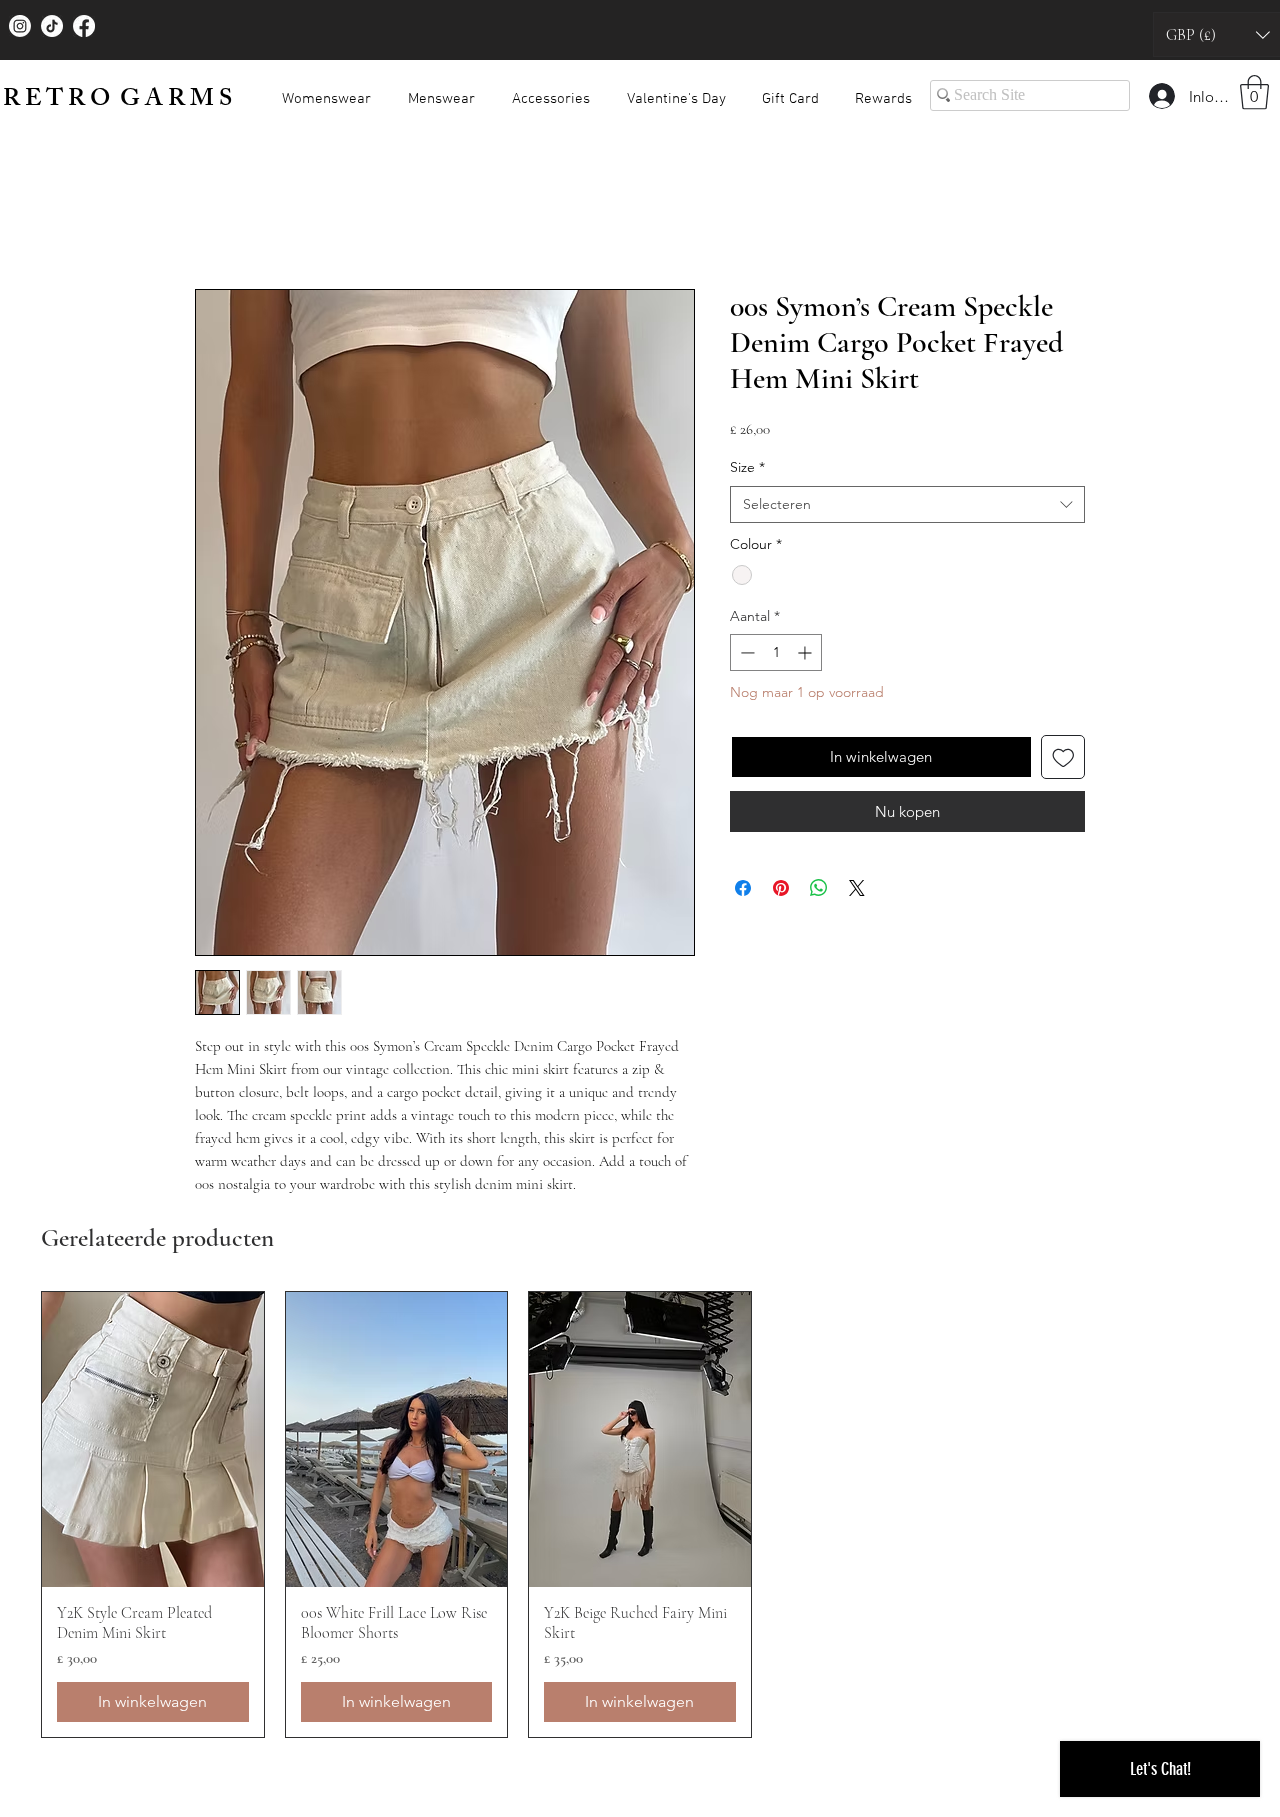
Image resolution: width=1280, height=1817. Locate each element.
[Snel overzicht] (153, 1443)
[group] (640, 1518)
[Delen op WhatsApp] (819, 892)
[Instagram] (20, 26)
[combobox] (907, 509)
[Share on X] (857, 892)
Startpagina (235, 220)
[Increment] (806, 656)
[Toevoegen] (1063, 761)
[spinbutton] (776, 656)
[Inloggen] (1161, 96)
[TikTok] (52, 26)
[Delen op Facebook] (743, 892)
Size (747, 471)
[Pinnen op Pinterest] (781, 892)
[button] (326, 90)
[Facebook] (84, 26)
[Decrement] (745, 656)
